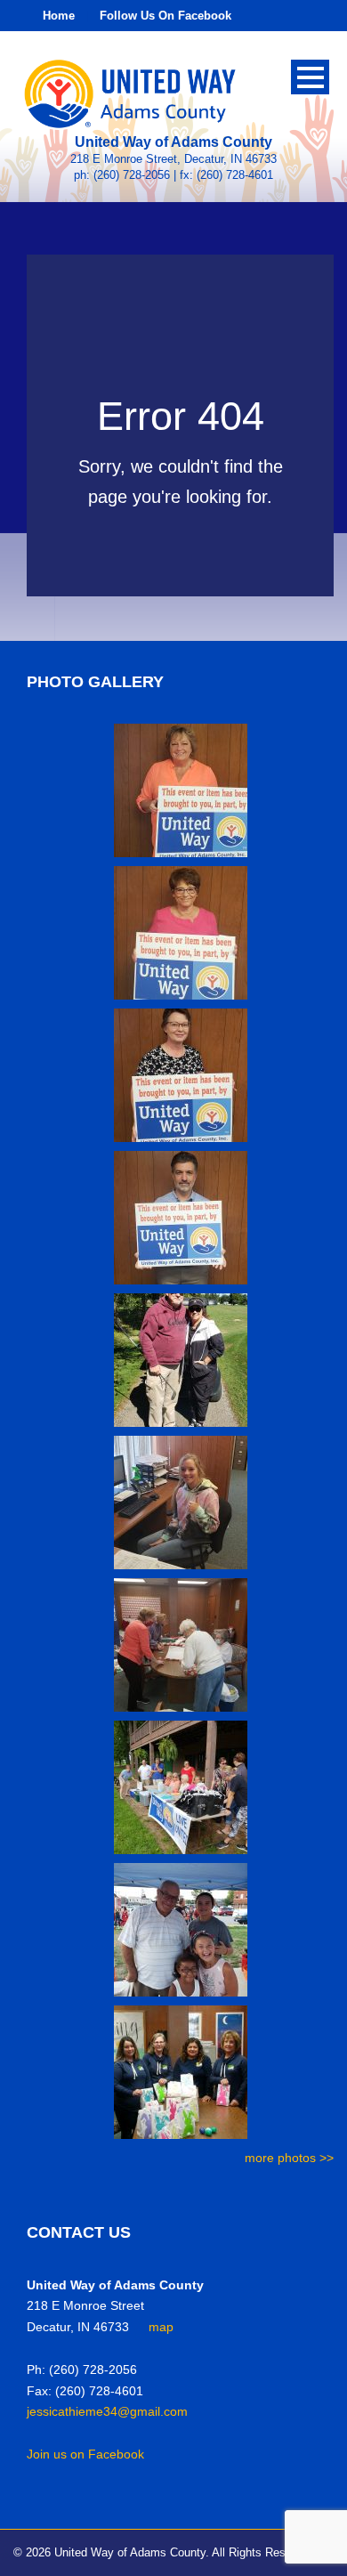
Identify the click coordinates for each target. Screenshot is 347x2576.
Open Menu (310, 77)
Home (59, 16)
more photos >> (289, 2158)
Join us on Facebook (85, 2454)
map (161, 2327)
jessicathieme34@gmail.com (107, 2411)
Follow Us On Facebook (165, 16)
